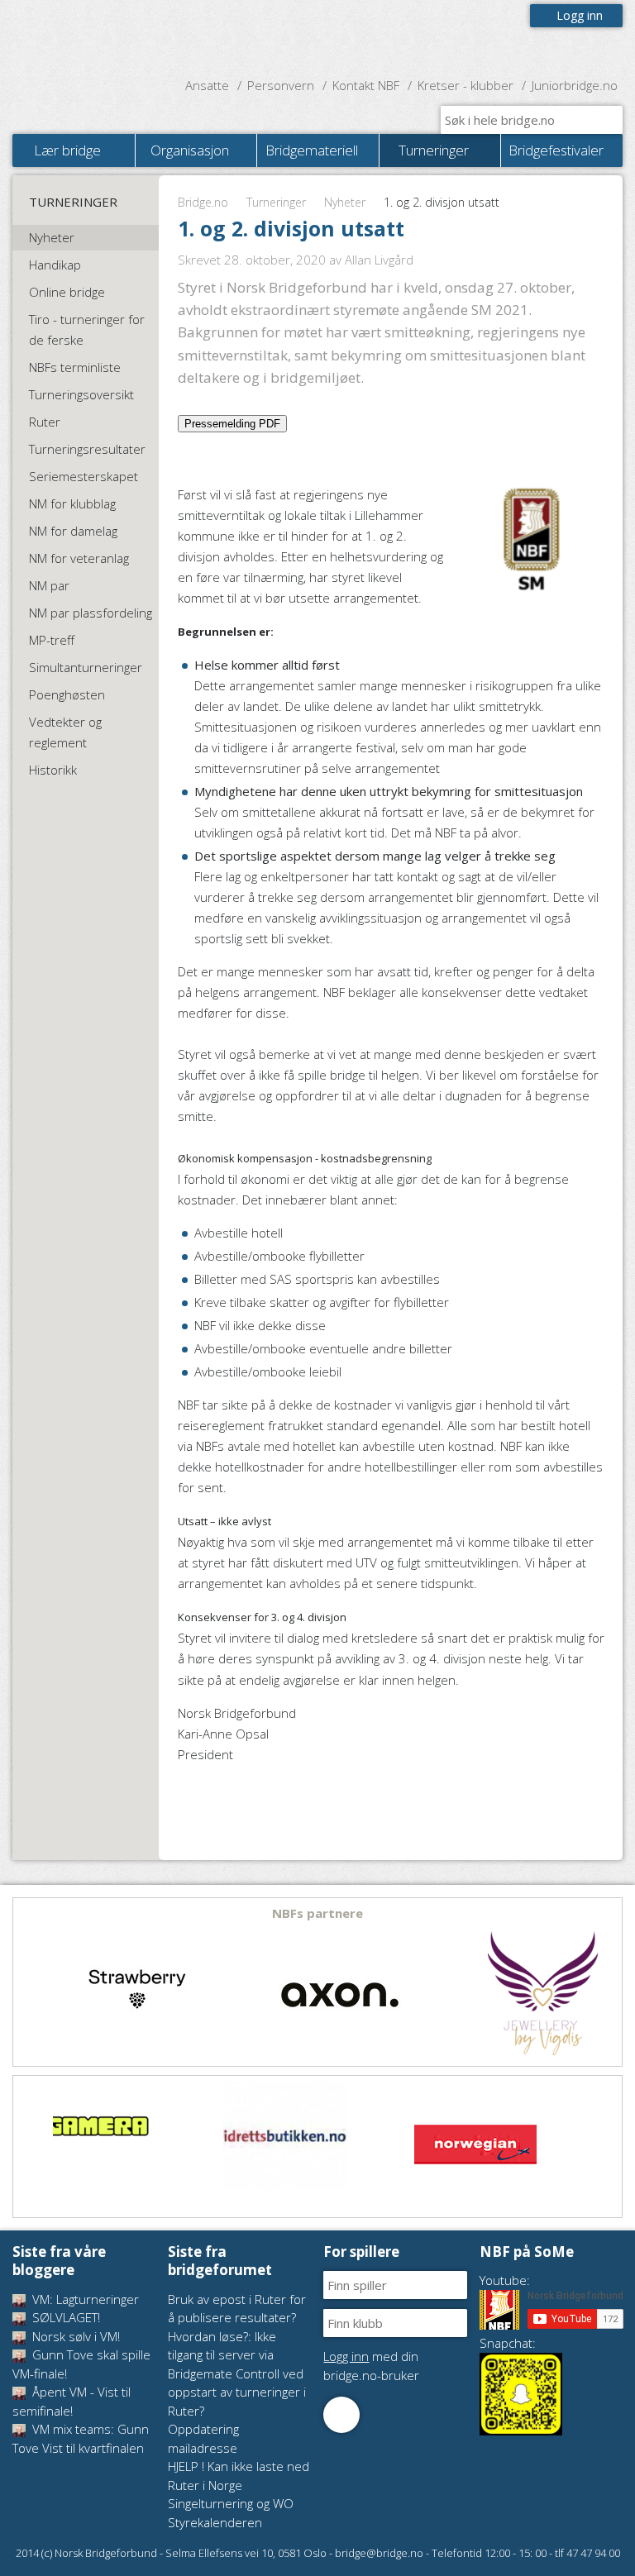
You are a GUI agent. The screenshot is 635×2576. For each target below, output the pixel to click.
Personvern (281, 85)
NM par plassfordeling (91, 613)
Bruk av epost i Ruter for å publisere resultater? (237, 2309)
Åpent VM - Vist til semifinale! (72, 2401)
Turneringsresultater (87, 449)
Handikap (55, 265)
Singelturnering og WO (231, 2503)
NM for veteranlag (79, 558)
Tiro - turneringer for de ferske (87, 329)
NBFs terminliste (75, 367)
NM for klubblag (72, 503)
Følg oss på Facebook (341, 2415)
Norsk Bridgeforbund (118, 37)
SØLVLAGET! (64, 2317)
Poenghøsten (67, 694)
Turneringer (276, 202)
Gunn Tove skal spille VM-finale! (81, 2364)
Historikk (53, 770)
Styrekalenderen (215, 2522)
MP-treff (52, 640)
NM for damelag (73, 531)
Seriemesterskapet (84, 476)
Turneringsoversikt (81, 394)
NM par (49, 585)
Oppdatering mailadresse (203, 2438)
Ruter (45, 422)
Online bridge (67, 292)
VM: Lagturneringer (84, 2299)
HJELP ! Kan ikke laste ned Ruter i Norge (239, 2476)
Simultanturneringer (86, 667)
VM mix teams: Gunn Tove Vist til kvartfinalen (81, 2438)
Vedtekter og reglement (65, 732)
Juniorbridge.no (575, 85)
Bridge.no (203, 202)
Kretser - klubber (466, 85)
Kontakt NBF (366, 85)
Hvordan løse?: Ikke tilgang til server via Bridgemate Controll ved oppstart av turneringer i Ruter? (237, 2373)
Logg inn (580, 15)
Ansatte (207, 85)
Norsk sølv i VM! (74, 2336)
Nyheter (345, 202)
